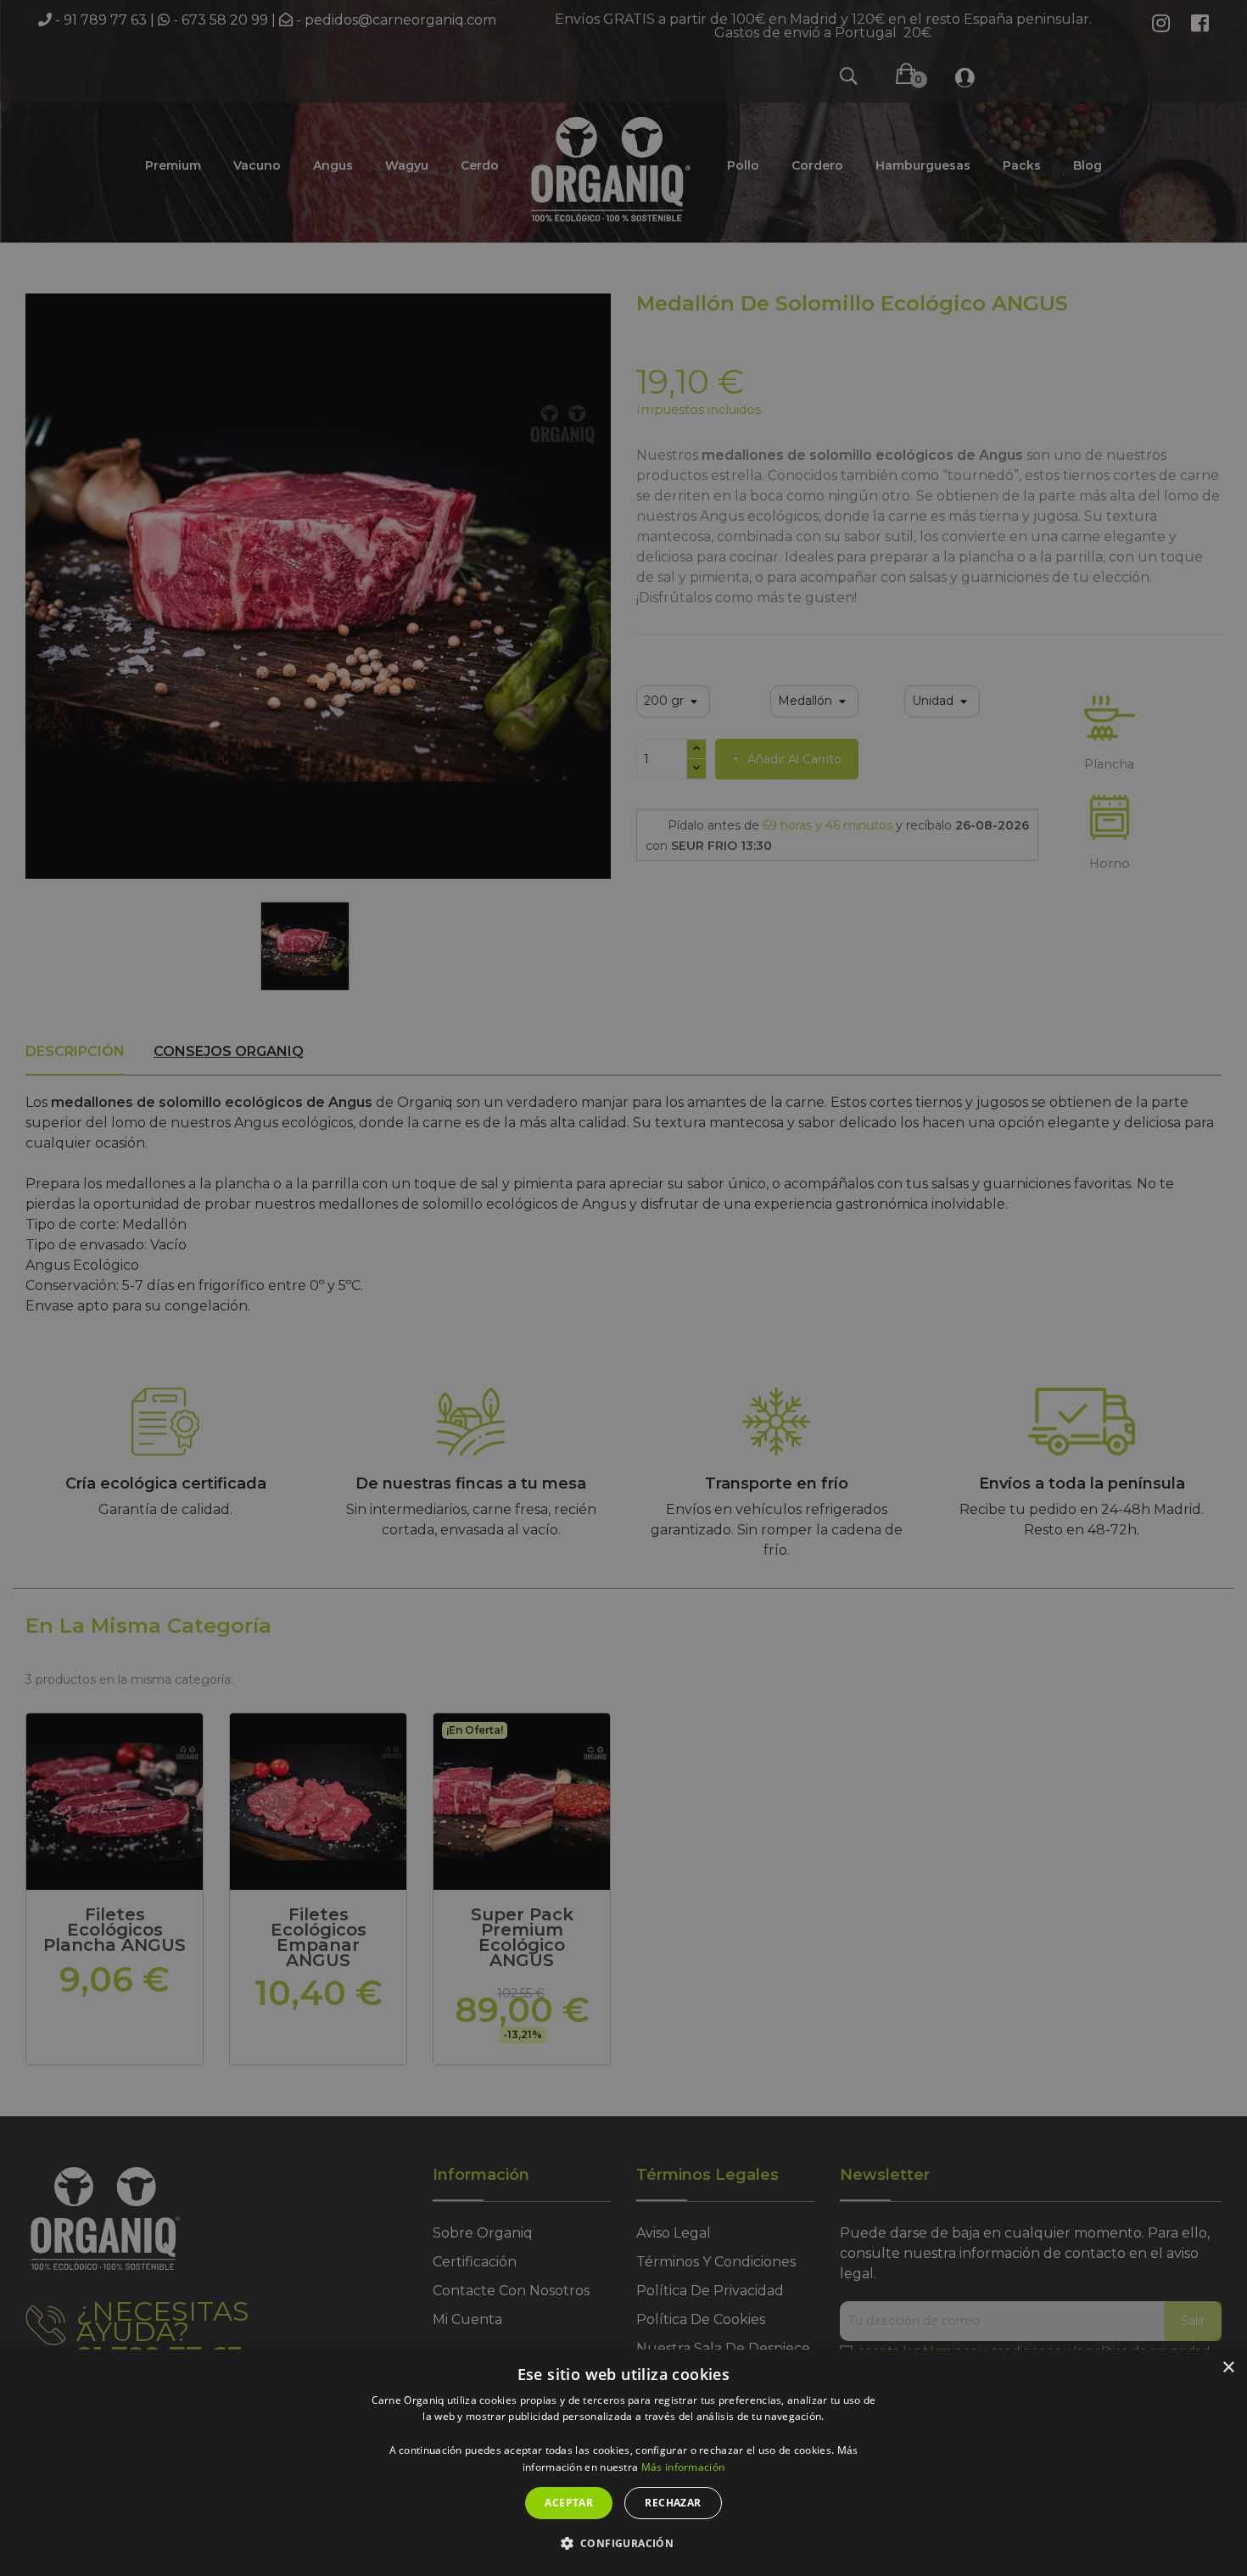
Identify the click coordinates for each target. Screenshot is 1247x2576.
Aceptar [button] (569, 2503)
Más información (683, 2467)
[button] (624, 2544)
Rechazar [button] (673, 2503)
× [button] (1228, 2368)
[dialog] (623, 2463)
